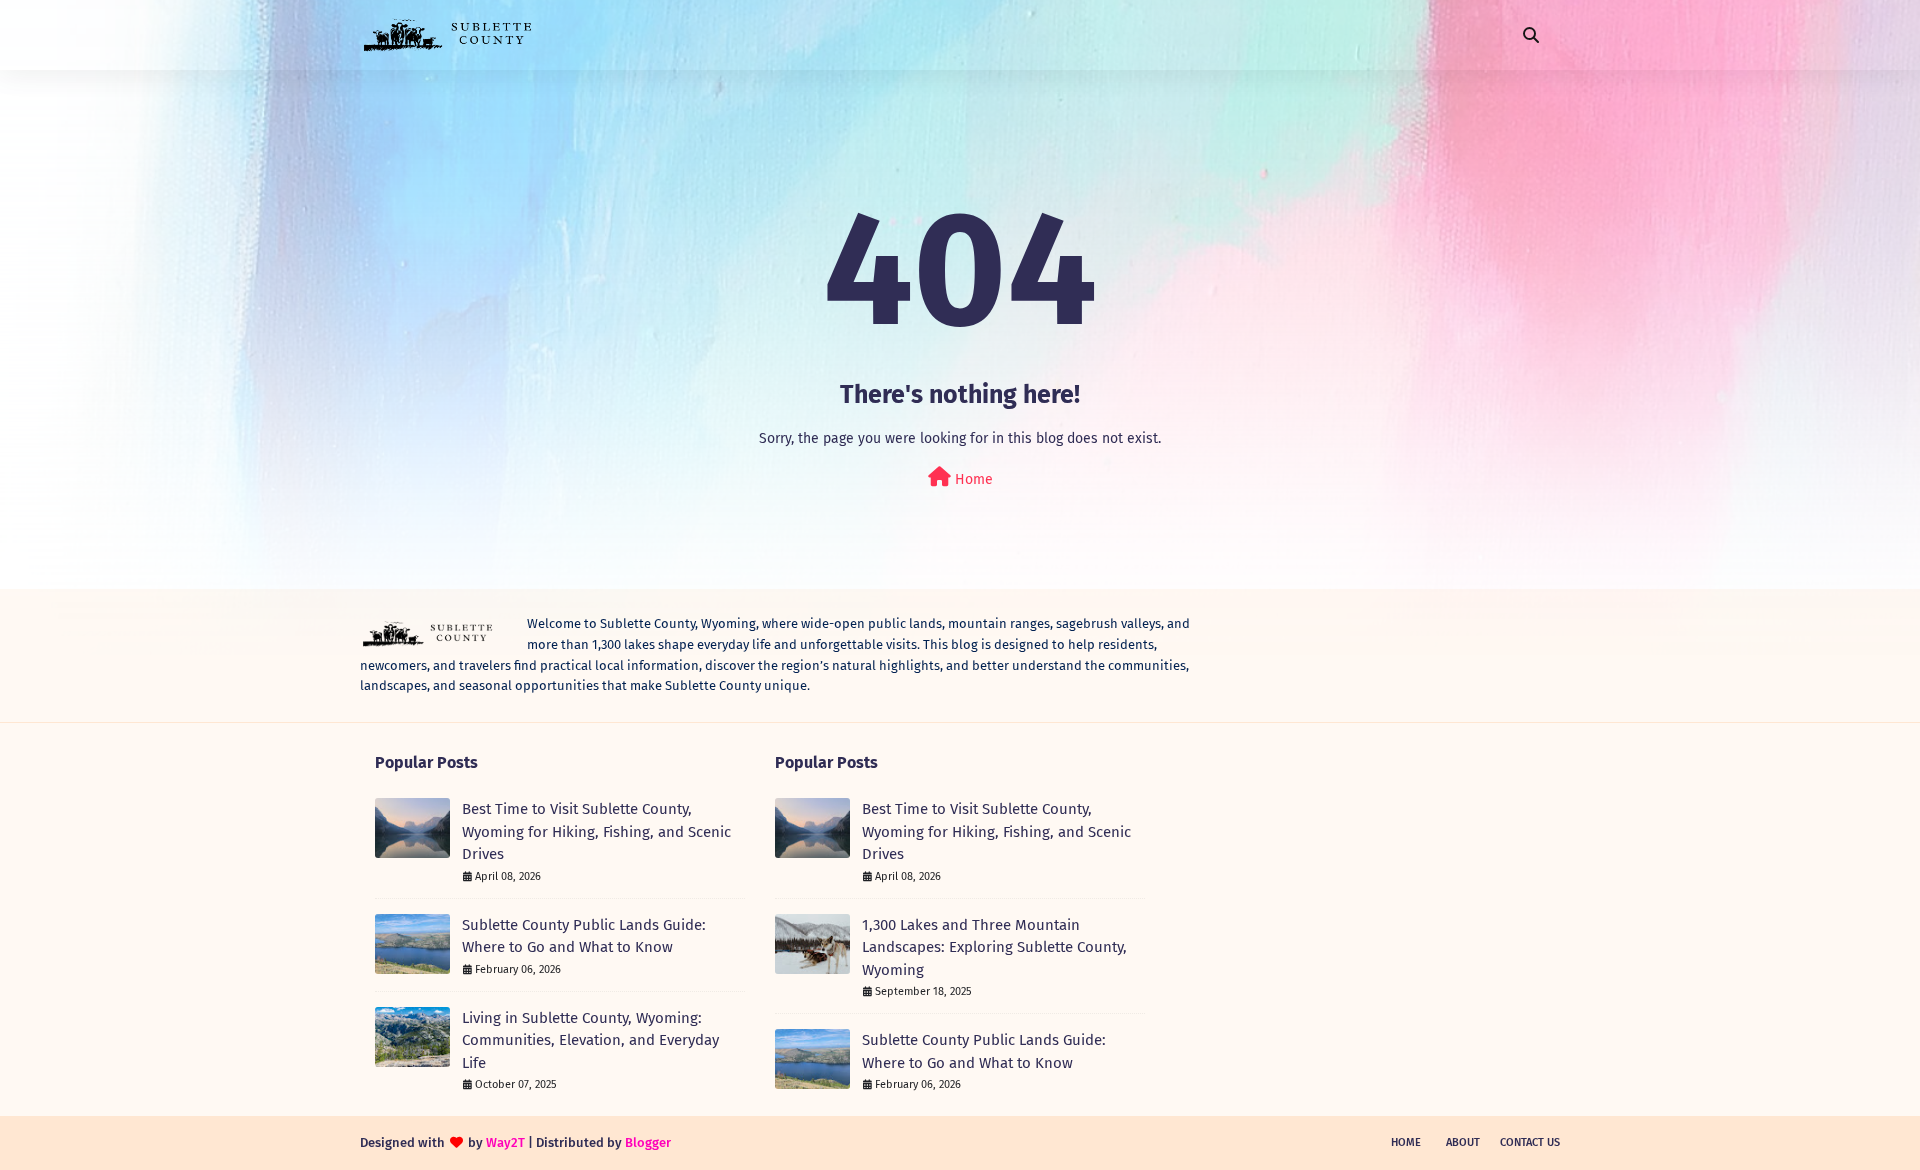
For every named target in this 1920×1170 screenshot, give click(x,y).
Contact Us (1530, 1142)
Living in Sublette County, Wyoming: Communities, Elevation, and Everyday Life (590, 1040)
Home (972, 479)
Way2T (505, 1142)
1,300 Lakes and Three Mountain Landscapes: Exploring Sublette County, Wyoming (994, 947)
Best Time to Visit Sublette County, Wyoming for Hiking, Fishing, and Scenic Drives (596, 831)
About (1463, 1142)
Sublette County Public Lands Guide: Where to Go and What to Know (584, 936)
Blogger (648, 1142)
